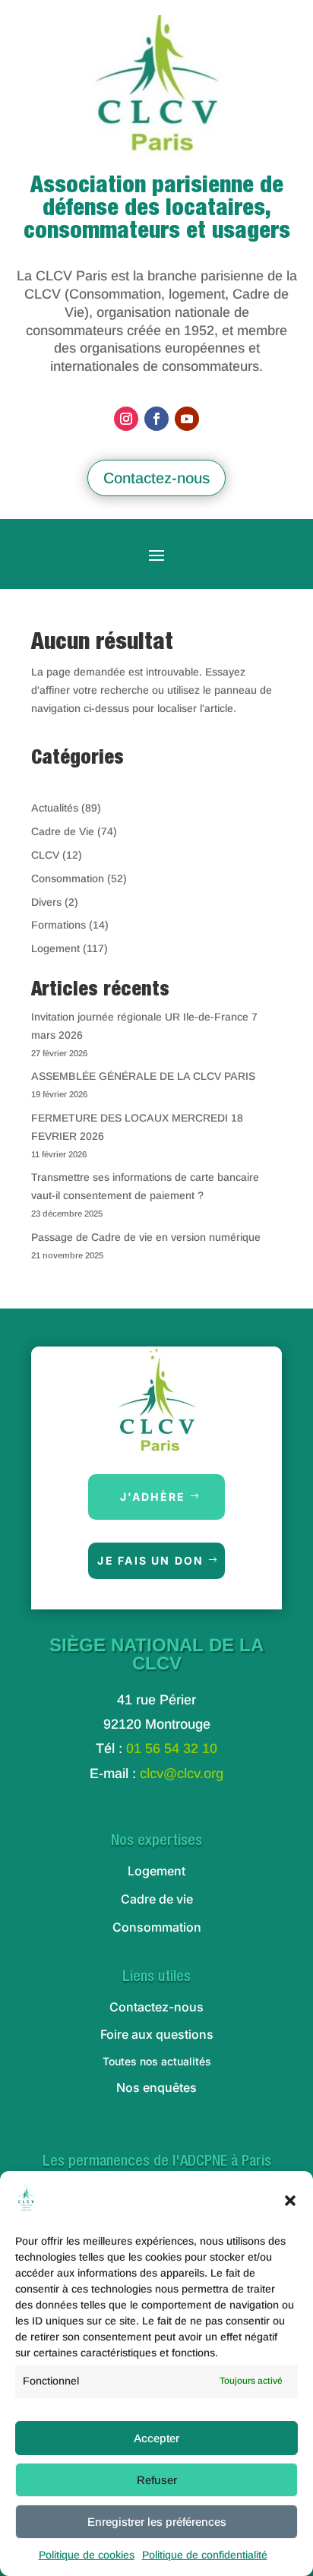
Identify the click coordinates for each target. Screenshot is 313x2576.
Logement (55, 948)
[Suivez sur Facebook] (156, 419)
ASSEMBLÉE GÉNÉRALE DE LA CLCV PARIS (143, 1076)
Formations (58, 925)
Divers (46, 902)
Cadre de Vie (63, 831)
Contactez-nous (156, 478)
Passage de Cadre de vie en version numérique (146, 1237)
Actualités (55, 808)
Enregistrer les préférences (157, 2522)
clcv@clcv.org (182, 1774)
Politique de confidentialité (205, 2555)
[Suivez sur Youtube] (187, 419)
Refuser (157, 2480)
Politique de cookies (87, 2555)
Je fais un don (150, 1560)
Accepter (156, 2438)
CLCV (45, 855)
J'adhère (153, 1497)
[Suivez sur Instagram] (126, 419)
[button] (290, 2201)
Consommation (68, 878)
